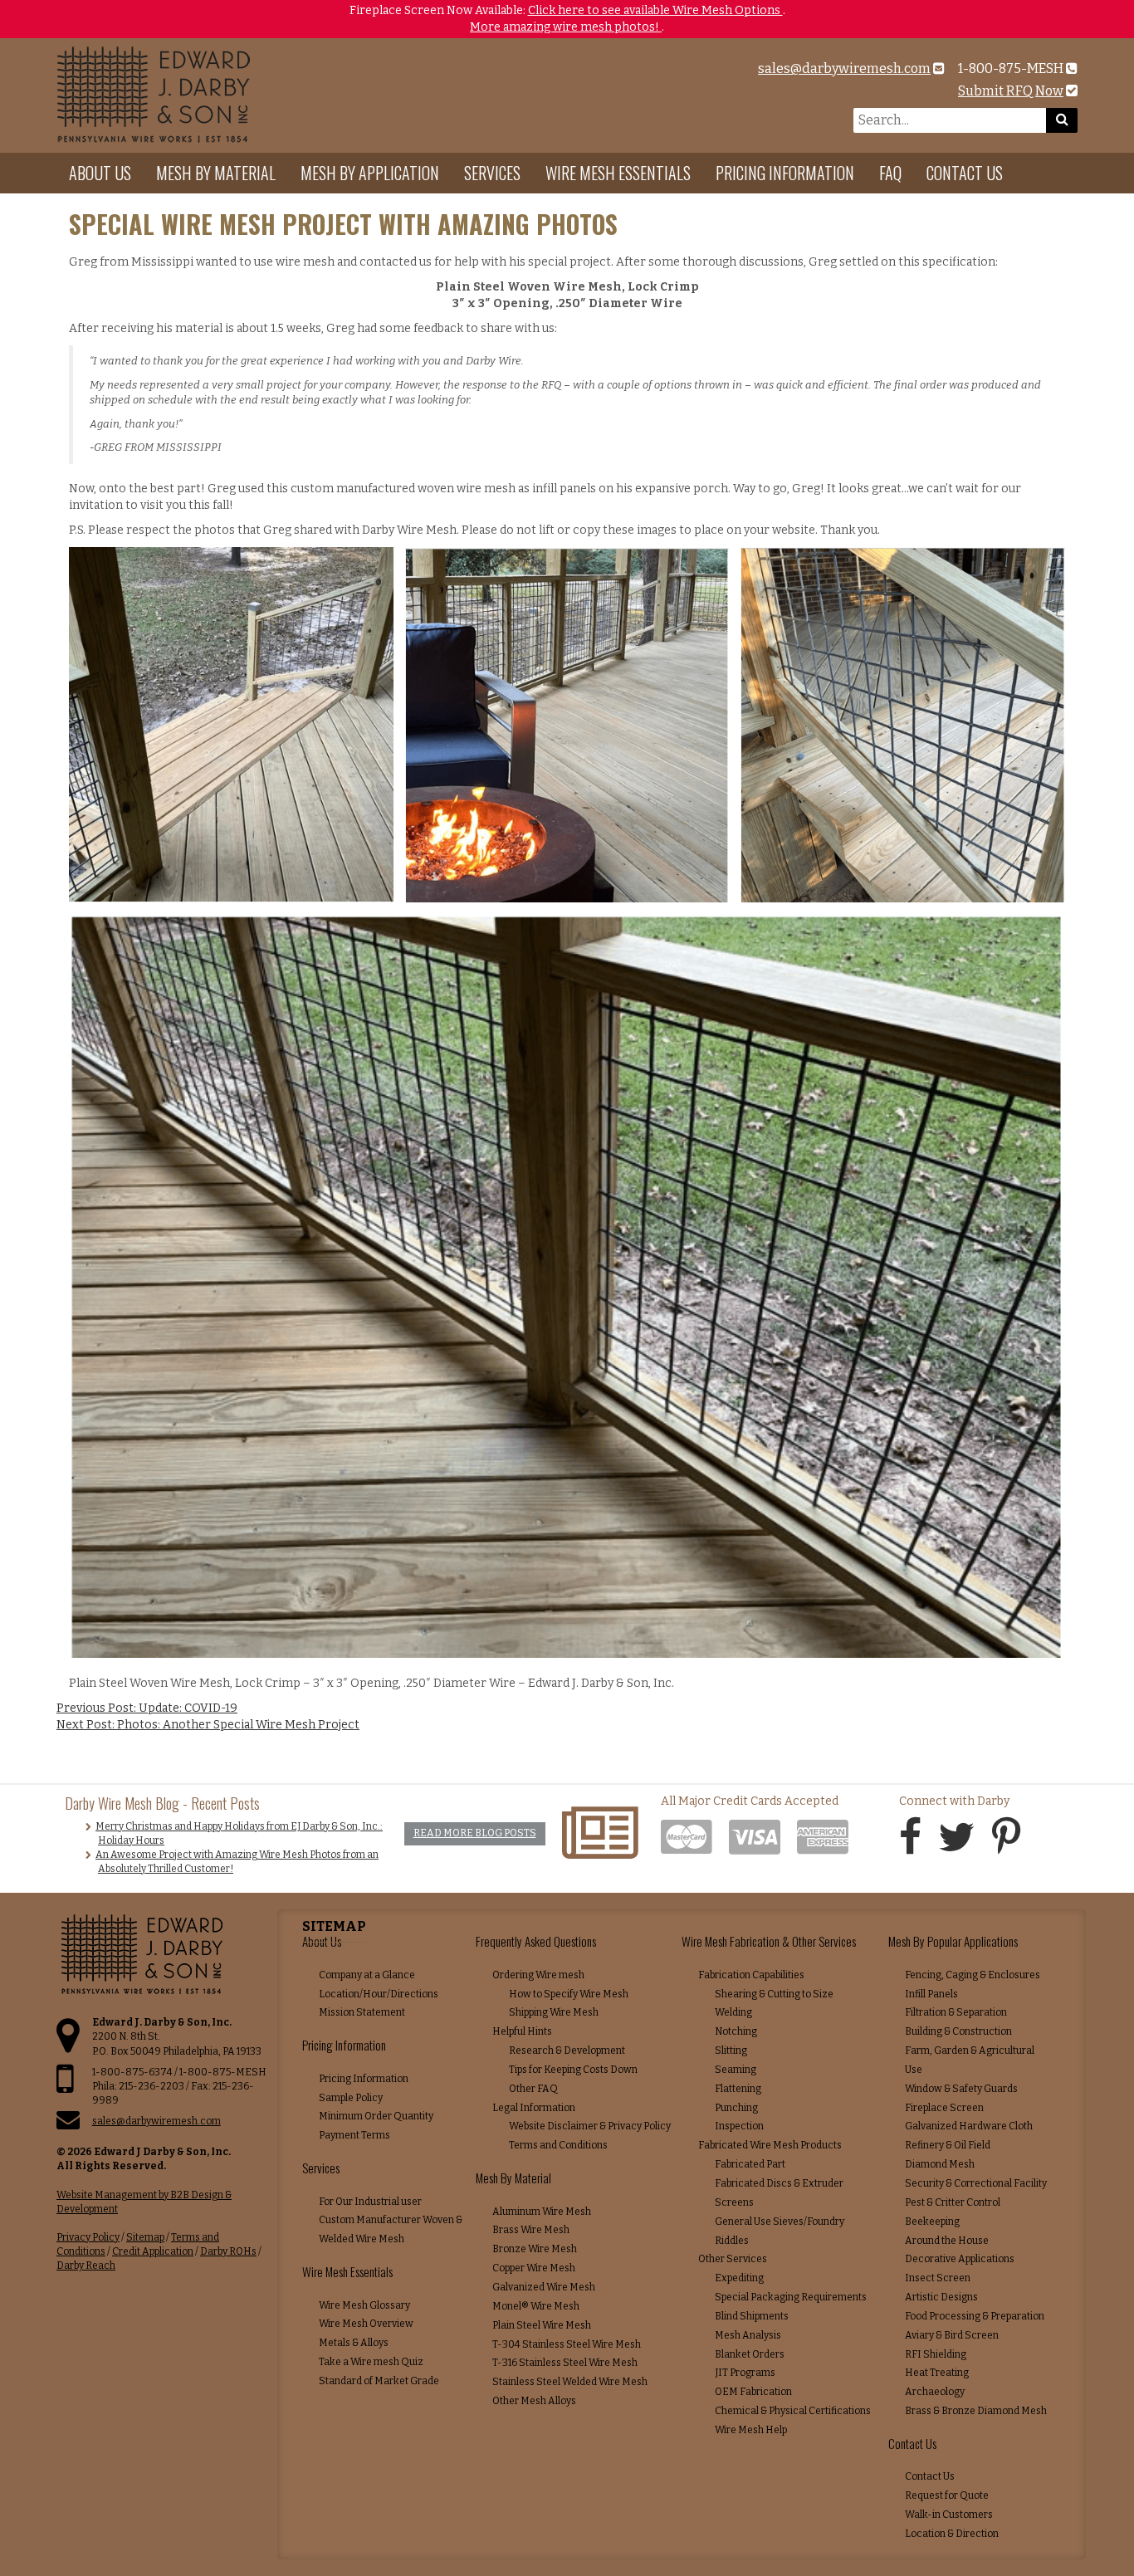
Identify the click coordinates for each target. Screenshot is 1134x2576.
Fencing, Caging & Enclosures (973, 1975)
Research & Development (567, 2051)
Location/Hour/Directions (379, 1994)
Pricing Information (785, 173)
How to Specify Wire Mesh (569, 1994)
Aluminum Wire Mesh (542, 2212)
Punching (736, 2108)
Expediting (739, 2278)
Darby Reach (86, 2266)
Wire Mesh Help (751, 2430)
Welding (733, 2012)
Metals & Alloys (354, 2343)
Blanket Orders (750, 2354)
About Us (100, 173)
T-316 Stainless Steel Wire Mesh (565, 2363)
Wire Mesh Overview (366, 2324)
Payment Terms (354, 2135)
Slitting (731, 2051)
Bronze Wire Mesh (535, 2249)
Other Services (733, 2259)
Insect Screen (938, 2278)
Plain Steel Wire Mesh (542, 2325)
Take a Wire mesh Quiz (371, 2362)
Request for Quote (947, 2495)
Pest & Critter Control (953, 2202)
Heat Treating (937, 2373)
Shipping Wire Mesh (554, 2012)
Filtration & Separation (956, 2012)
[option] (567, 19)
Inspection (739, 2126)
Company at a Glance (367, 1975)
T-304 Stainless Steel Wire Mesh (567, 2344)
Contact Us (965, 173)
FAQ (890, 173)
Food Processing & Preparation (975, 2316)
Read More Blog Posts (475, 1833)
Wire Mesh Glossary (364, 2305)
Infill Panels (931, 1994)
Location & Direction (952, 2534)
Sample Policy (351, 2098)
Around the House (947, 2241)
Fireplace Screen (944, 2108)
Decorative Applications (960, 2259)
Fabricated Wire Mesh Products (770, 2145)
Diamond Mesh (940, 2164)
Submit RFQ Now (1011, 91)
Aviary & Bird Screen (952, 2335)
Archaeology (935, 2392)
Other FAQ (533, 2089)
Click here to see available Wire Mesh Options (655, 10)
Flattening (738, 2089)
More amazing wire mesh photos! (566, 27)
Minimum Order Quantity (376, 2116)
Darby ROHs (228, 2251)
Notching (736, 2031)
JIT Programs (745, 2373)
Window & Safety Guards (961, 2089)
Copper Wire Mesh (534, 2268)
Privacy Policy (88, 2237)
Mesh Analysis (748, 2335)
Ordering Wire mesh (538, 1975)
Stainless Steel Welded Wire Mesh (570, 2382)
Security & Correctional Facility (976, 2183)
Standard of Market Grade (379, 2381)
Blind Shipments (752, 2316)
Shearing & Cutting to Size (774, 1994)
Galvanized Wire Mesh (544, 2287)
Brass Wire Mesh (531, 2230)
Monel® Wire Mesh (536, 2306)
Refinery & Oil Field (948, 2145)
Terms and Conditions (558, 2145)
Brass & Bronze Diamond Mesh (976, 2411)
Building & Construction (958, 2031)
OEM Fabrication (753, 2392)
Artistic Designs (941, 2297)
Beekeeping (932, 2222)
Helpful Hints (522, 2031)
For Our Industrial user (370, 2202)
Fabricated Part (750, 2164)
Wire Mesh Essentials (618, 173)
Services (492, 173)
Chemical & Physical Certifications (793, 2411)
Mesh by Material (216, 173)
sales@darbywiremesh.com (844, 68)
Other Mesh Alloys (534, 2401)
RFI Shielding (936, 2354)
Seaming (736, 2070)
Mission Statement (362, 2012)
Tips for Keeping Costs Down (573, 2070)
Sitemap (145, 2237)
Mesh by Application (370, 173)
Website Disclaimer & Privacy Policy (590, 2126)
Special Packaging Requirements (791, 2297)
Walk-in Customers (949, 2515)
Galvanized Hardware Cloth (969, 2126)
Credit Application (153, 2251)
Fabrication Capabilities (751, 1975)
